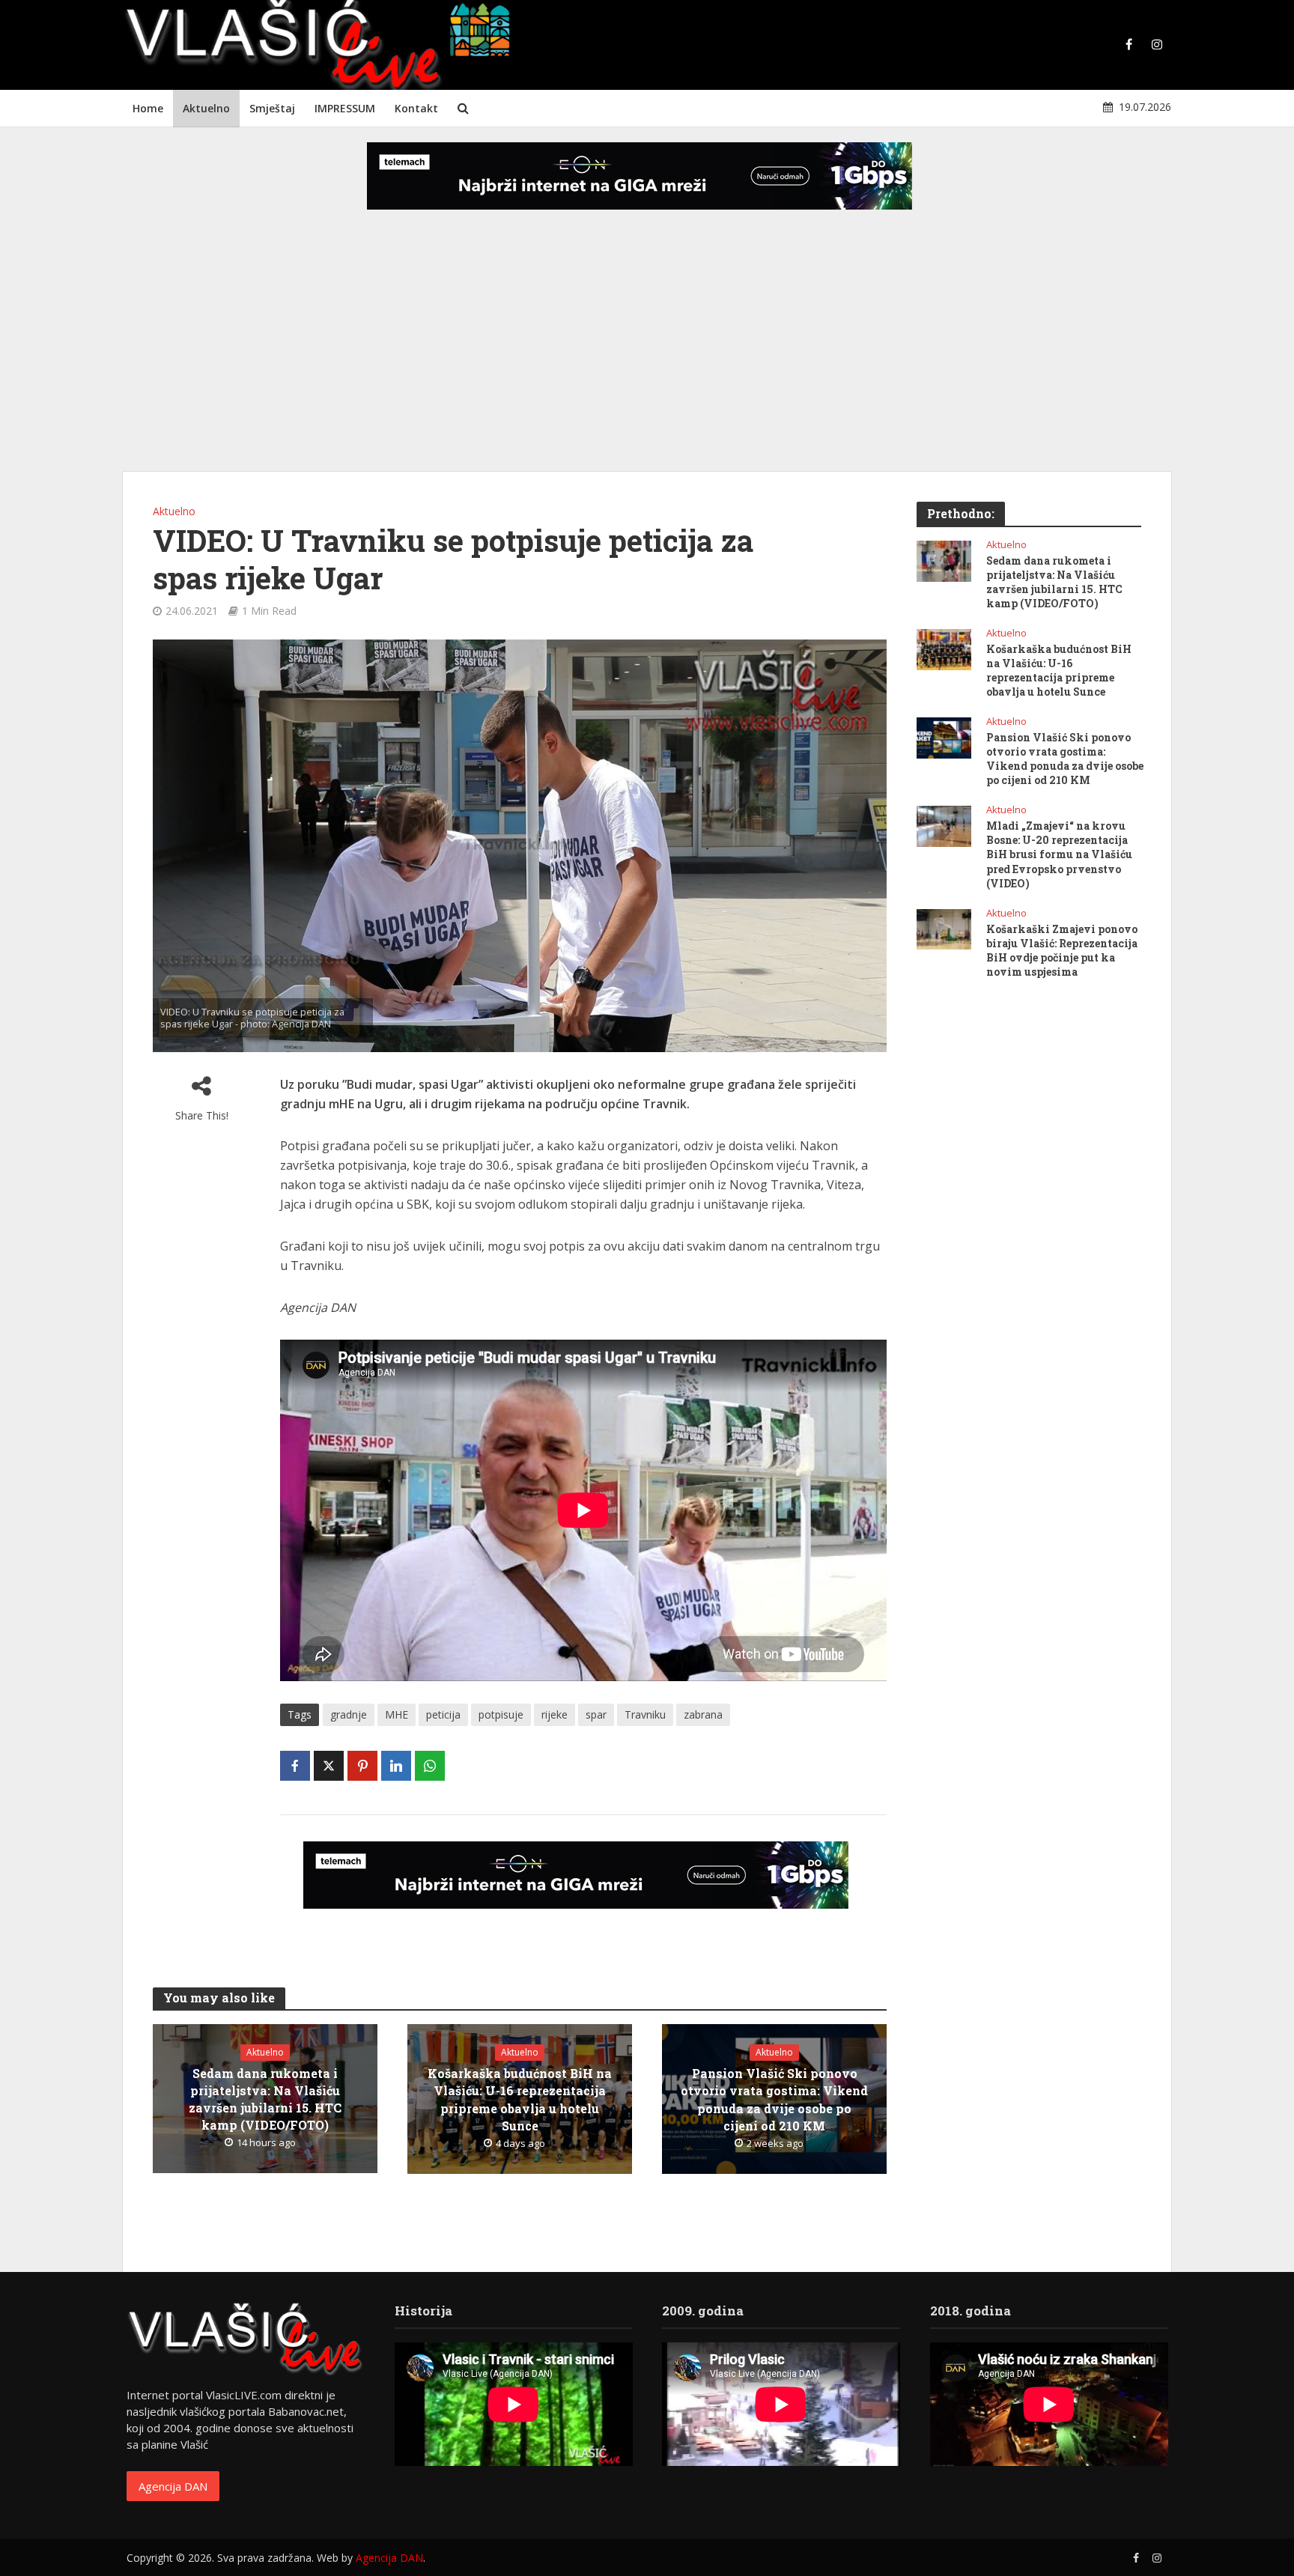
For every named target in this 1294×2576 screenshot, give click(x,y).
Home (148, 108)
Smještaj (272, 108)
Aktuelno (206, 108)
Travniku (645, 1714)
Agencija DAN (173, 2486)
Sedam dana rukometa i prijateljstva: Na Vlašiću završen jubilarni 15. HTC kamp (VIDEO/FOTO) (265, 2099)
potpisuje (501, 1714)
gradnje (349, 1714)
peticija (443, 1714)
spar (596, 1714)
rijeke (555, 1714)
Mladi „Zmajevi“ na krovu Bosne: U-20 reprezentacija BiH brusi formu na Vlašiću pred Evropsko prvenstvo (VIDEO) (1059, 854)
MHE (397, 1714)
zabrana (703, 1714)
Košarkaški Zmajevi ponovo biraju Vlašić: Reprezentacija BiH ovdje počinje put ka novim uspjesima (1062, 950)
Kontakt (416, 108)
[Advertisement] (647, 352)
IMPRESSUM (345, 108)
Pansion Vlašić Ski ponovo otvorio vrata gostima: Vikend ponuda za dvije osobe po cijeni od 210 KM (774, 2099)
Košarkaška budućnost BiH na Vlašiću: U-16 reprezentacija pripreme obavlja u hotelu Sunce (520, 2099)
